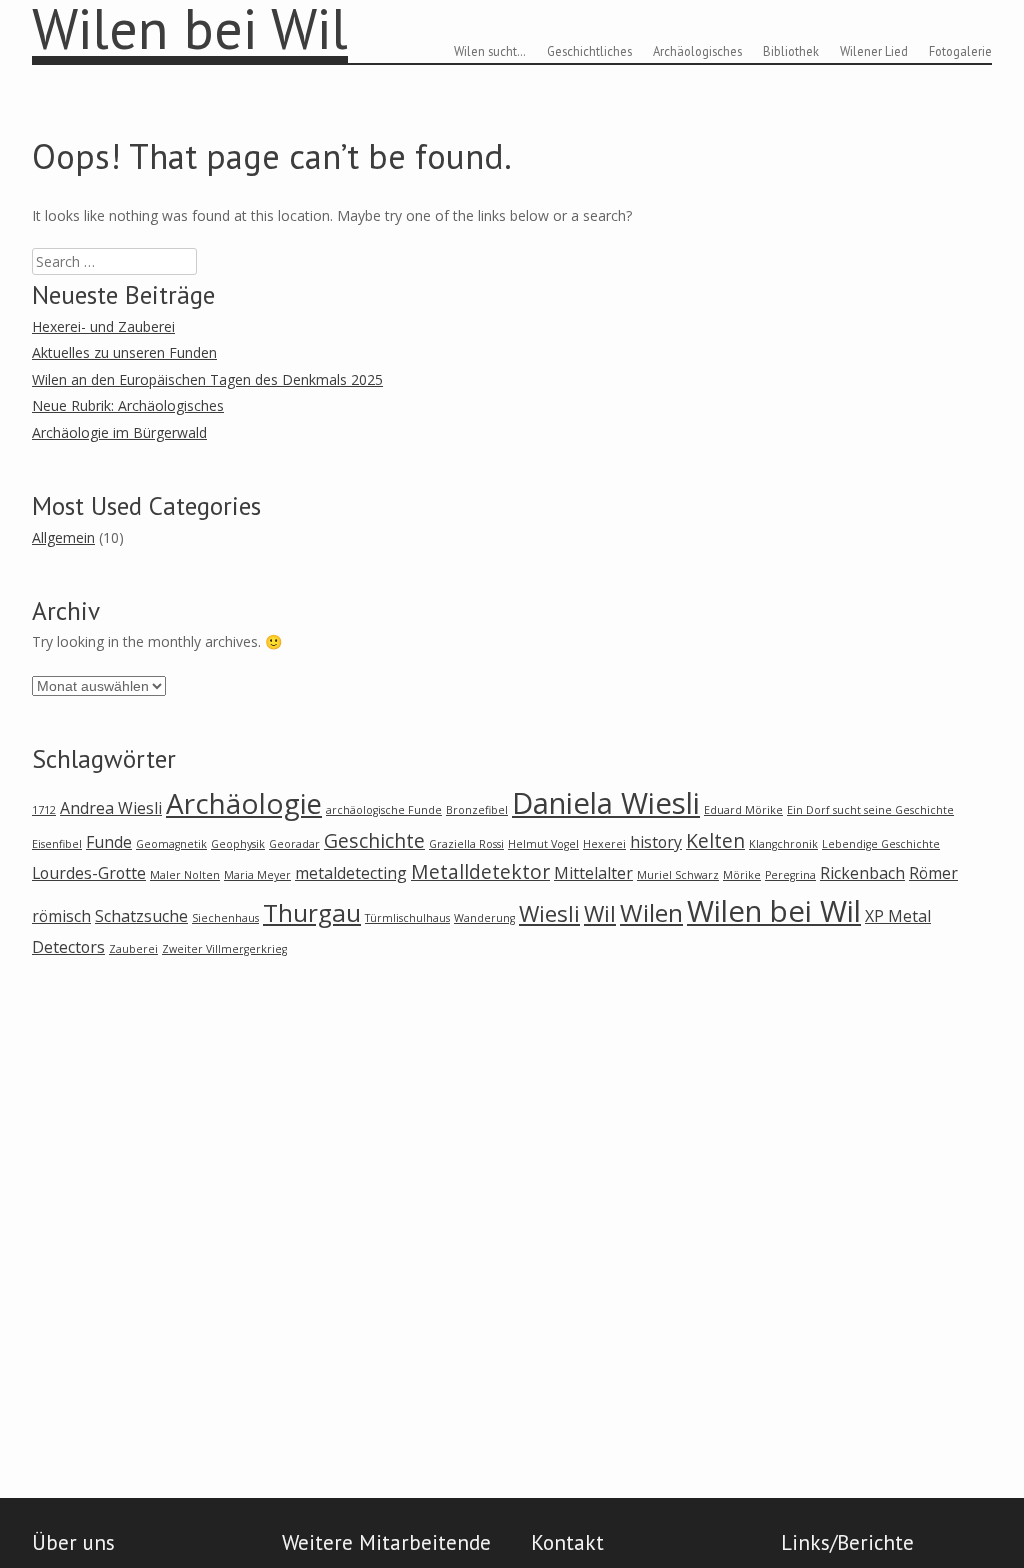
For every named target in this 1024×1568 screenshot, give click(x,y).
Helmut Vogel (543, 844)
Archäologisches (697, 51)
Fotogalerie (960, 51)
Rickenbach (862, 873)
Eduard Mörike (743, 810)
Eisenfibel (57, 844)
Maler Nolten (185, 875)
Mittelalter (593, 873)
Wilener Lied (874, 51)
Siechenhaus (225, 918)
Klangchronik (783, 844)
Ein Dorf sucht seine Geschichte (870, 810)
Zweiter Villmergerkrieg (224, 949)
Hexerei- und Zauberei (103, 326)
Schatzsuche (141, 916)
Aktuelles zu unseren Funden (124, 352)
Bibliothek (791, 51)
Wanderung (484, 918)
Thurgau (312, 912)
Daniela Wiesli (606, 803)
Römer (933, 873)
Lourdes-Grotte (89, 873)
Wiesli (549, 913)
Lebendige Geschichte (881, 844)
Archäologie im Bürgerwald (119, 432)
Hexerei (604, 844)
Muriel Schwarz (678, 875)
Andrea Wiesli (111, 808)
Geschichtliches (589, 51)
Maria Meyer (257, 875)
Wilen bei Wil (774, 911)
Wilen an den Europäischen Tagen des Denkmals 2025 (207, 379)
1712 (44, 810)
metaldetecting (351, 873)
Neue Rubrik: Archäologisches (128, 405)
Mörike (742, 875)
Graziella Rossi (466, 844)
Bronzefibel (477, 810)
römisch (61, 916)
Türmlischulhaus (407, 918)
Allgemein (63, 537)
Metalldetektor (480, 871)
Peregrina (790, 875)
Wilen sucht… (490, 51)
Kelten (715, 840)
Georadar (294, 844)
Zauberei (133, 949)
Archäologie (244, 803)
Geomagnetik (171, 844)
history (656, 842)
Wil (600, 913)
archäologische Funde (384, 810)
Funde (109, 842)
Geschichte (374, 840)
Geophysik (238, 844)
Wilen (651, 912)
